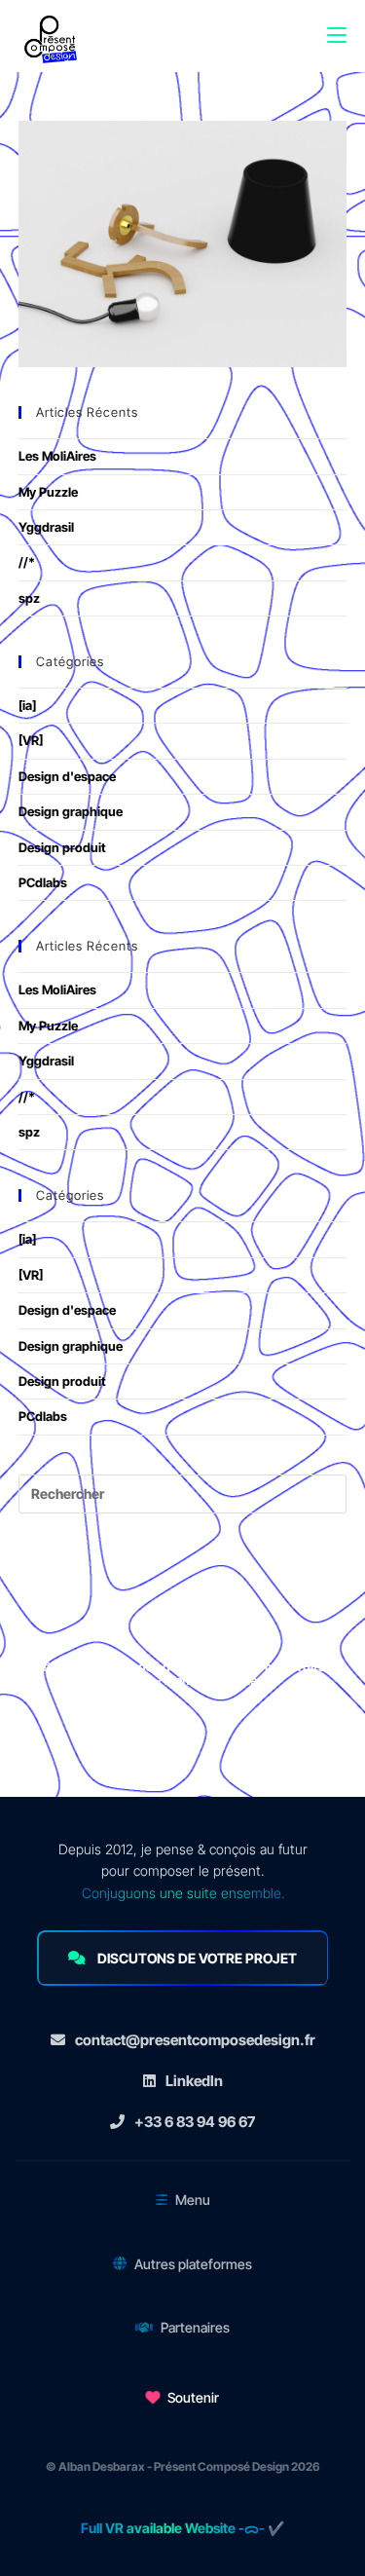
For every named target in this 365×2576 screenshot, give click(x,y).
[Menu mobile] (337, 25)
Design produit (62, 847)
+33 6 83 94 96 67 (195, 2122)
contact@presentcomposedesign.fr (195, 2040)
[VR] (31, 740)
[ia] (27, 705)
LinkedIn (194, 2081)
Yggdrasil (46, 527)
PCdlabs (43, 882)
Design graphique (71, 811)
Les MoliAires (57, 456)
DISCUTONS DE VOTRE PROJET (197, 1958)
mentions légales (214, 1680)
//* (27, 562)
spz (29, 598)
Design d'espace (67, 776)
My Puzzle (48, 492)
